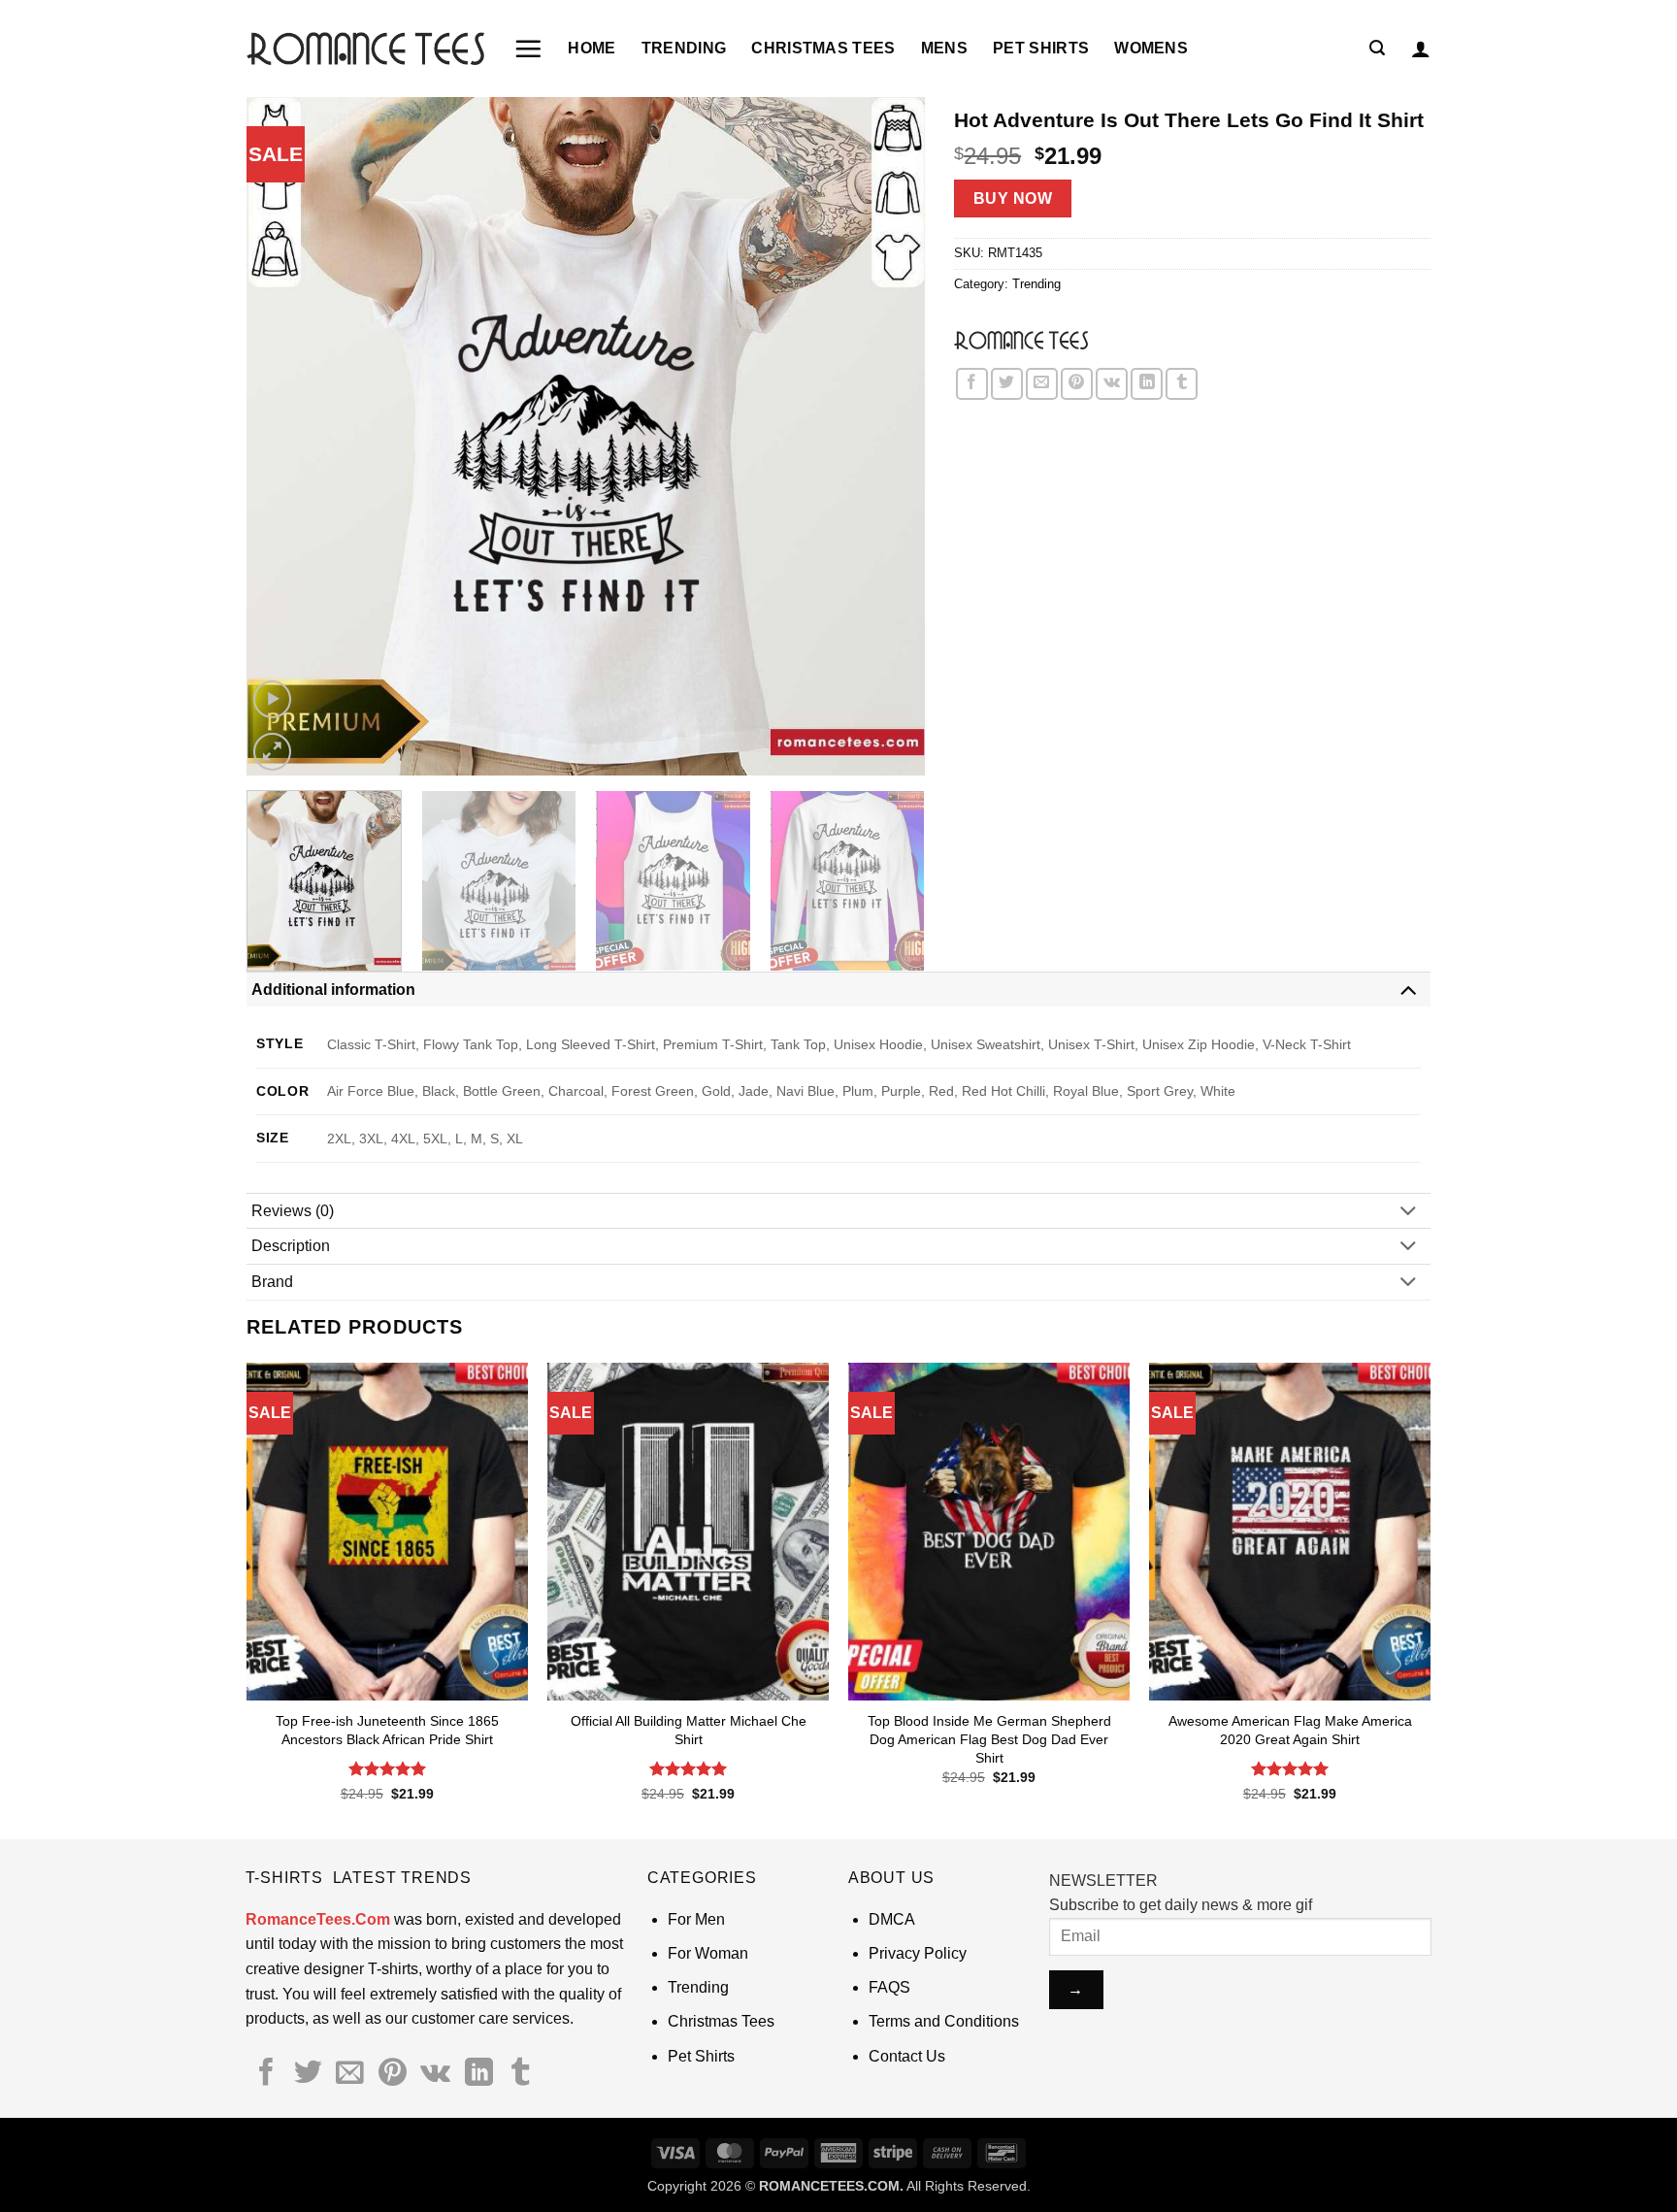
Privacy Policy (918, 1953)
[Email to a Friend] (1042, 384)
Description (291, 1246)
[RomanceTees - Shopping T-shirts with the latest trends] (365, 48)
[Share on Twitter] (1007, 384)
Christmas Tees (823, 48)
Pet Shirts (1041, 48)
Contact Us (907, 2056)
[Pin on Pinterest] (1077, 384)
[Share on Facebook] (972, 384)
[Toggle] (1408, 989)
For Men (696, 1919)
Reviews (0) (293, 1211)
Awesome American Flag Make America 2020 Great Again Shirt (1290, 1730)
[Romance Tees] (1021, 340)
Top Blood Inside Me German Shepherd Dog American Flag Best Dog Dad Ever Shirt (989, 1739)
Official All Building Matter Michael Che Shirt (689, 1730)
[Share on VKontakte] (1112, 384)
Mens (944, 48)
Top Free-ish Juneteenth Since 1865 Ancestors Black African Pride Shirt (387, 1730)
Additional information (333, 990)
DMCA (892, 1919)
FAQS (889, 1987)
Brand (272, 1282)
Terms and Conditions (944, 2021)
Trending (684, 48)
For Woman (708, 1953)
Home (592, 48)
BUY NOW (1013, 198)
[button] (528, 49)
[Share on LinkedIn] (1147, 384)
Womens (1151, 48)
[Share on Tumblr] (1182, 384)
